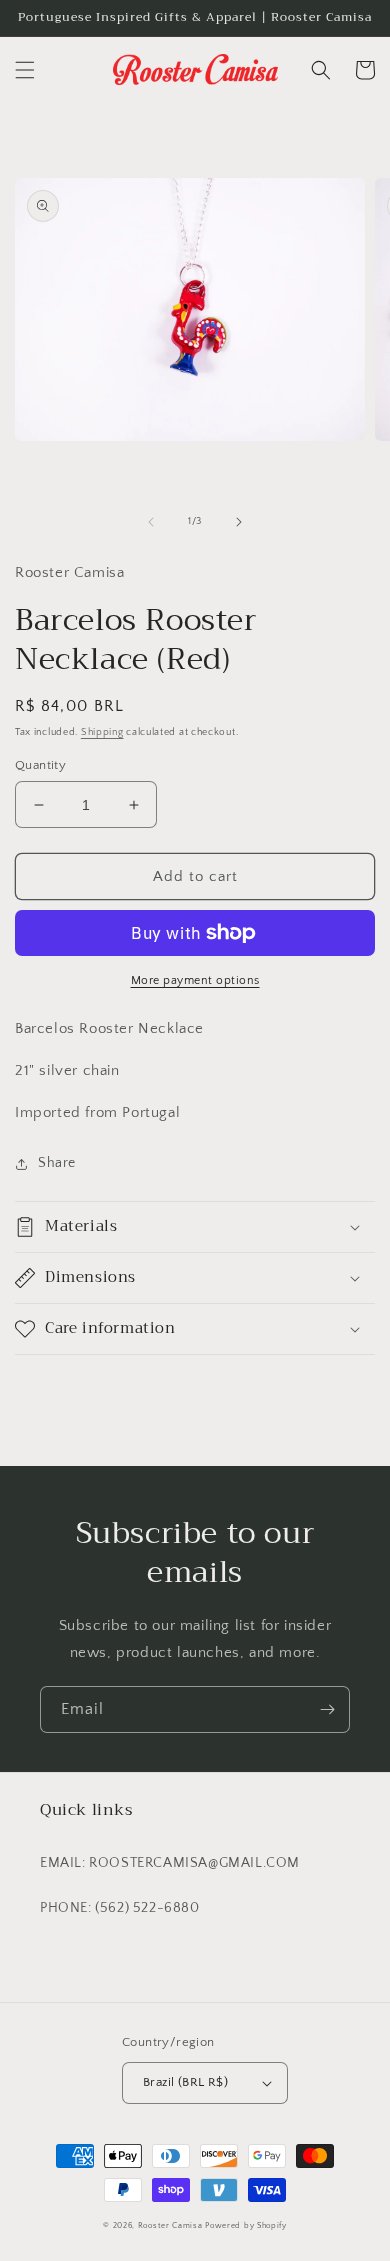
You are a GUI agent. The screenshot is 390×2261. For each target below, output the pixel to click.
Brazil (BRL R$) (185, 2082)
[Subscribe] (327, 1709)
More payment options (195, 980)
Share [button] (57, 1163)
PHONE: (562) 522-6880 (120, 1908)
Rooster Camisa (170, 2225)
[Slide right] (239, 522)
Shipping (102, 732)
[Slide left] (151, 522)
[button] (25, 70)
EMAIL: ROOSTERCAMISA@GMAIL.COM (170, 1863)
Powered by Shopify (246, 2225)
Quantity (40, 765)
